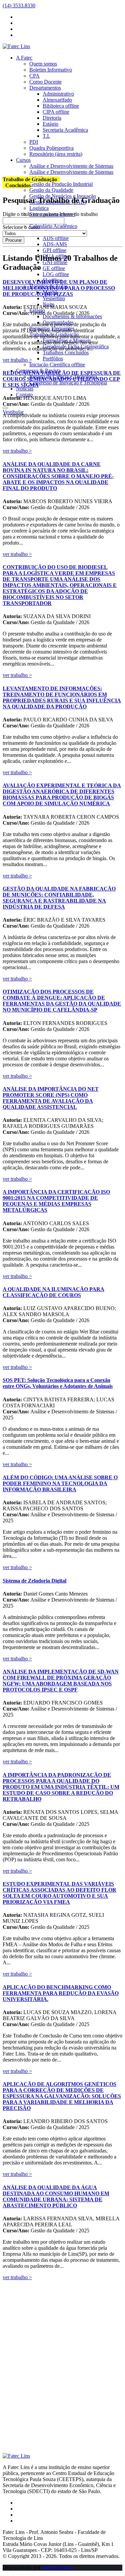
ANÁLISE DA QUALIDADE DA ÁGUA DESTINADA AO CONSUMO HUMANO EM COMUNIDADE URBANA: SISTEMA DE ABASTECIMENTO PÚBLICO (56, 2196)
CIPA (56, 112)
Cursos (23, 160)
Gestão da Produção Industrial (61, 184)
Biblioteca (61, 106)
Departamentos (45, 88)
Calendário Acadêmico (53, 226)
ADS (56, 238)
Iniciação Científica (57, 365)
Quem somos (43, 64)
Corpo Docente (45, 82)
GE (54, 268)
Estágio (50, 124)
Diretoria (52, 118)
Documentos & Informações (72, 316)
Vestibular (13, 412)
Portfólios (53, 359)
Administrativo (58, 94)
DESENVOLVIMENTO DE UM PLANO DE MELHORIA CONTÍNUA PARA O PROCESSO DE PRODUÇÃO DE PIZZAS (59, 288)
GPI (54, 250)
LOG (56, 274)
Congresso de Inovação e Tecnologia (68, 383)
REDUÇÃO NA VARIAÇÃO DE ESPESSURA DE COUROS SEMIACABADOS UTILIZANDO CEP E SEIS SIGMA (62, 379)
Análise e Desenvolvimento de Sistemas (71, 166)
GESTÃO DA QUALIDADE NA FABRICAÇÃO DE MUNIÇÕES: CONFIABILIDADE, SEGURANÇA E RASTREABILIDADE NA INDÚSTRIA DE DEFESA (59, 898)
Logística (39, 208)
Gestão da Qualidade (51, 190)
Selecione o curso (21, 227)
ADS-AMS (55, 244)
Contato (24, 395)
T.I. (46, 136)
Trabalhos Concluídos (66, 353)
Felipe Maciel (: (58, 2567)
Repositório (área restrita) (56, 154)
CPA (34, 76)
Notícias (25, 389)
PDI (34, 142)
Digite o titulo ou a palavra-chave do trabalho (50, 214)
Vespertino (54, 298)
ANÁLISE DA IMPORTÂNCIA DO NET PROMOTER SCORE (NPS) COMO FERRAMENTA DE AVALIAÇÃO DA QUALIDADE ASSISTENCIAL (51, 1098)
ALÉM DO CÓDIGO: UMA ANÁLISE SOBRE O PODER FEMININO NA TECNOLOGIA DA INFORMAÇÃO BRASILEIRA (60, 1483)
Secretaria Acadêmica (65, 130)
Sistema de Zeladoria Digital (34, 1581)
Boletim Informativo (51, 70)
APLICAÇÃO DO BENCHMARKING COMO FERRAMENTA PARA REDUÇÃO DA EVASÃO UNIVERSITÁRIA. (61, 1993)
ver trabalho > (17, 360)
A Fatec (24, 58)
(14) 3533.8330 (19, 6)
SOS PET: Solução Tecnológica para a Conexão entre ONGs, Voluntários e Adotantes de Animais (58, 1383)
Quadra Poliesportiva (51, 148)
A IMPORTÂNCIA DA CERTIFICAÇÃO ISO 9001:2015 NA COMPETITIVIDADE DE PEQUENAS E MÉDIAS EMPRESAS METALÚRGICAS (56, 1201)
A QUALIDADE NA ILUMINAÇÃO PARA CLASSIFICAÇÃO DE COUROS (53, 1292)
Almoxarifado (57, 100)
